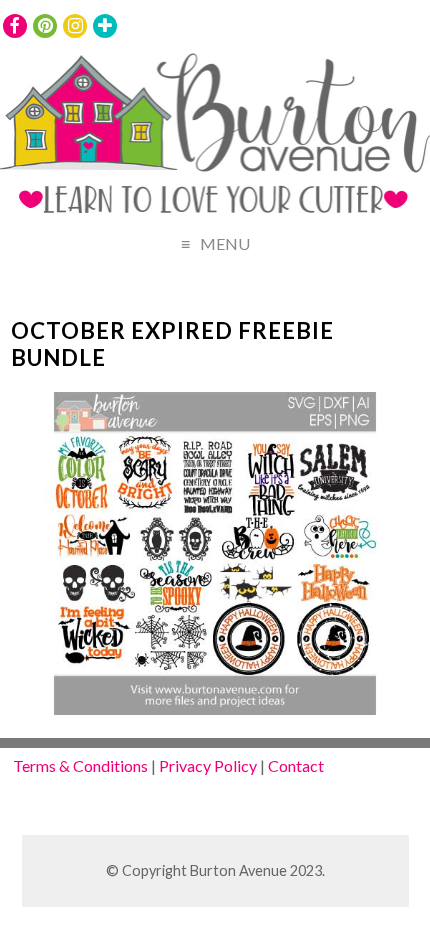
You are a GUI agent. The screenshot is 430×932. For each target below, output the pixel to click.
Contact (296, 765)
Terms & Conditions (80, 765)
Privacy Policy (208, 765)
